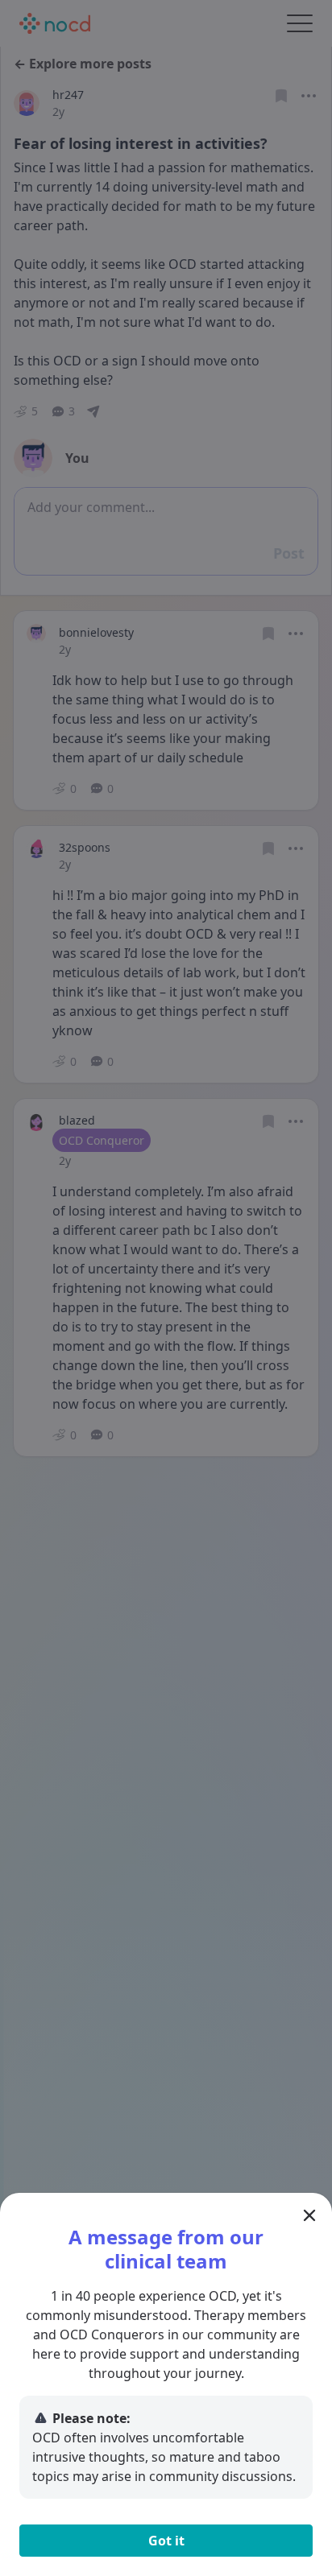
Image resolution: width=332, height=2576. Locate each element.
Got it (166, 2541)
